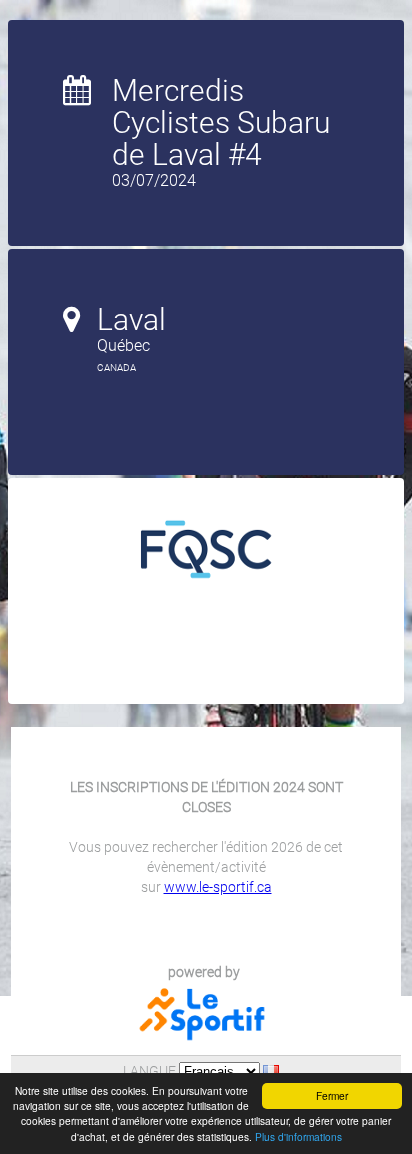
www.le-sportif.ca (218, 887)
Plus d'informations (298, 1136)
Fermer (332, 1095)
